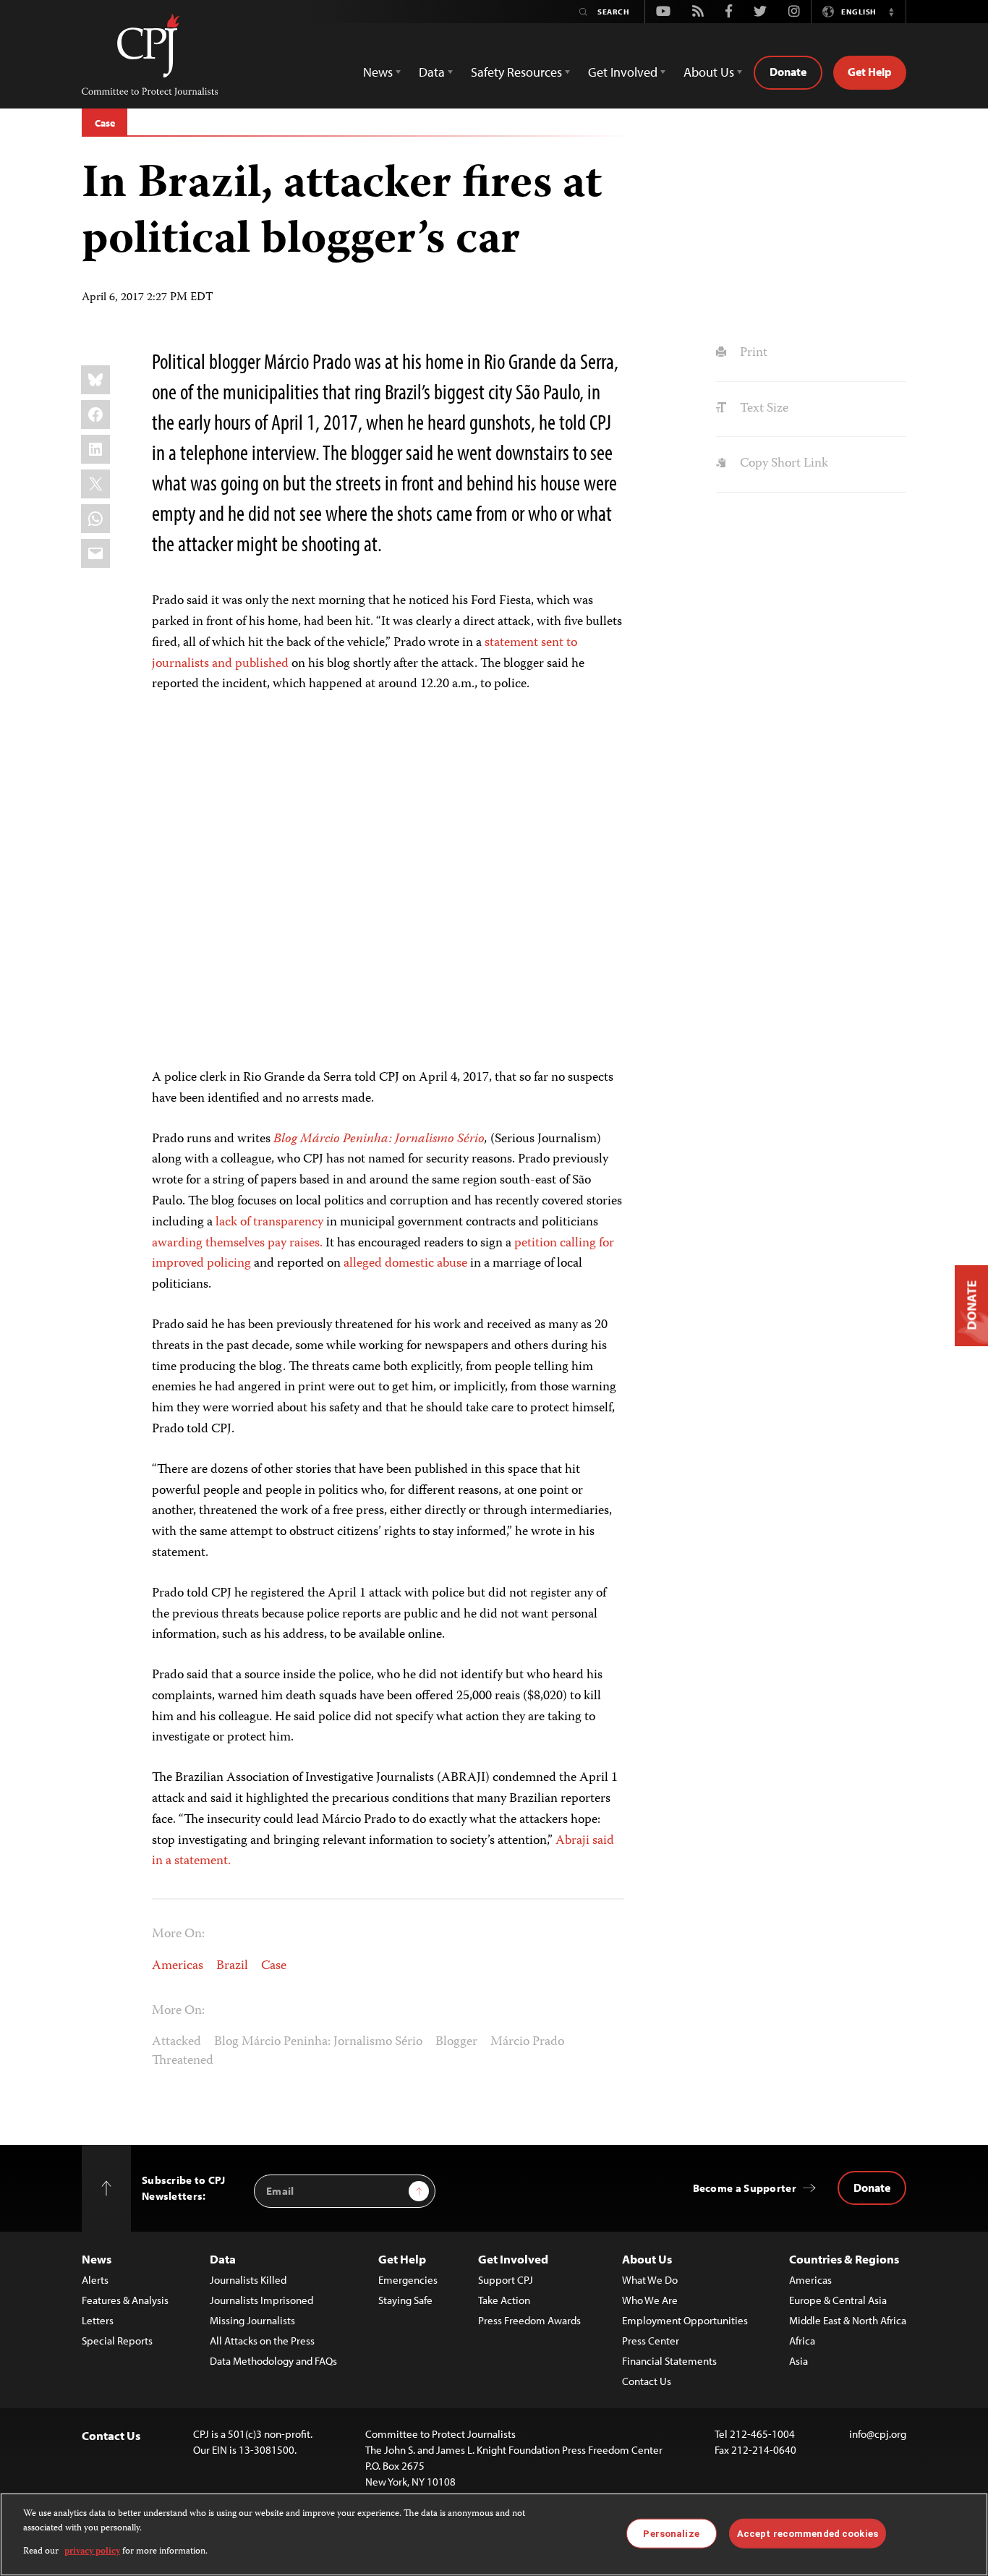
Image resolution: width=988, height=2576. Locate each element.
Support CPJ (506, 2280)
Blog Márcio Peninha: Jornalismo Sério (318, 2042)
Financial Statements (669, 2361)
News (97, 2259)
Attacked (176, 2042)
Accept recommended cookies (808, 2533)
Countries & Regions (844, 2259)
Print (752, 353)
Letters (98, 2320)
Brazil (232, 1966)
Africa (802, 2341)
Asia (799, 2361)
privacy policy (92, 2552)
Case (105, 123)
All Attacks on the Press (262, 2341)
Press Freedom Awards (529, 2320)
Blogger (456, 2042)
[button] (891, 12)
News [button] (378, 72)
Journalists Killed (248, 2280)
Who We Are (650, 2300)
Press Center (651, 2341)
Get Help (870, 72)
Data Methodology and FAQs (273, 2361)
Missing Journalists (252, 2320)
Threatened (183, 2061)
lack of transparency (269, 1223)
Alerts (95, 2280)
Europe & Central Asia (838, 2300)
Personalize (671, 2533)
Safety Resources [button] (516, 72)
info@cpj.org (878, 2434)
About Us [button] (709, 72)
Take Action (504, 2300)
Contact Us (647, 2381)
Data (223, 2259)
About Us (647, 2259)
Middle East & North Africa (848, 2320)
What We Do (650, 2280)
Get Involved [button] (623, 72)
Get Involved (513, 2259)
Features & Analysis (125, 2300)
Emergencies (408, 2280)
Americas (178, 1966)
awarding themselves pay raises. (237, 1244)
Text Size (762, 409)
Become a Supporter (745, 2188)
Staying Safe (405, 2300)
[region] (494, 2534)
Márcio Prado (527, 2042)
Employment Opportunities (685, 2320)
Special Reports (117, 2341)
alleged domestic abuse (405, 1264)
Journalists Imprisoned (261, 2300)
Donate (788, 72)
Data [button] (432, 72)
